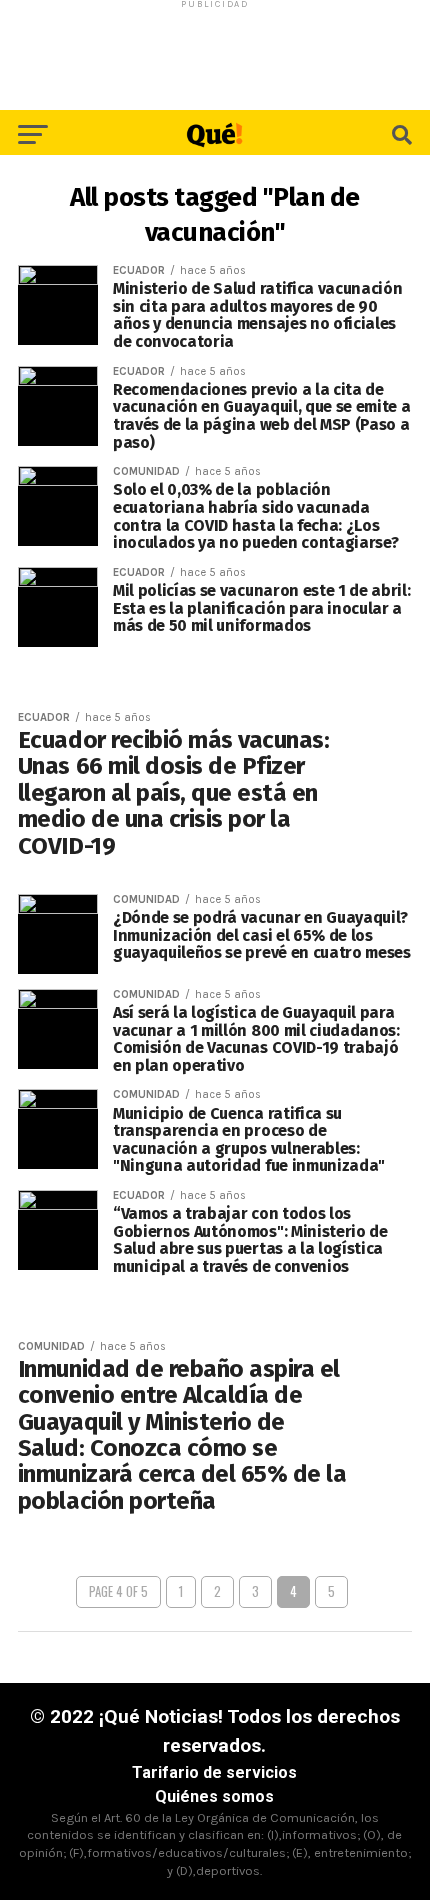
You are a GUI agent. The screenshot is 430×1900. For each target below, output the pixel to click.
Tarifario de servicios (214, 1772)
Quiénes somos (214, 1796)
